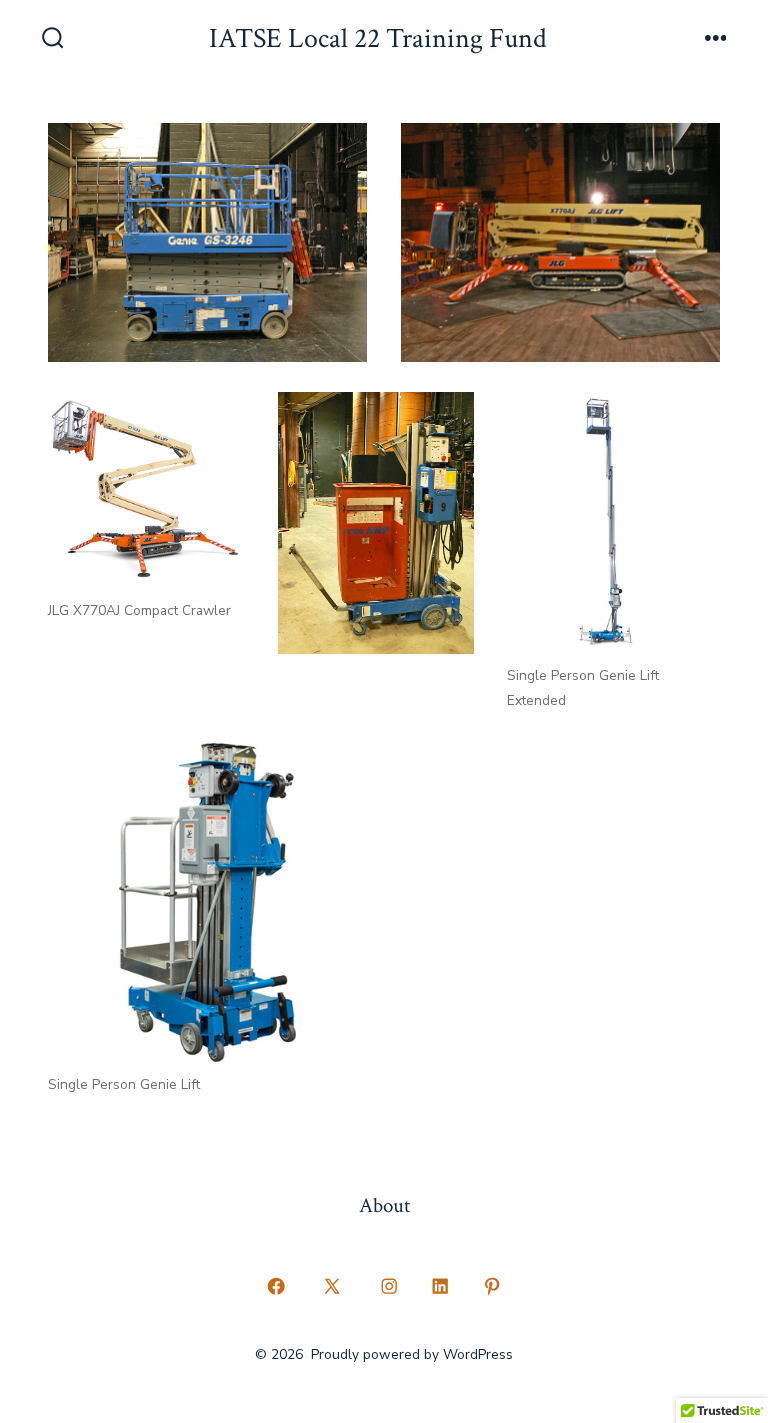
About (384, 1205)
